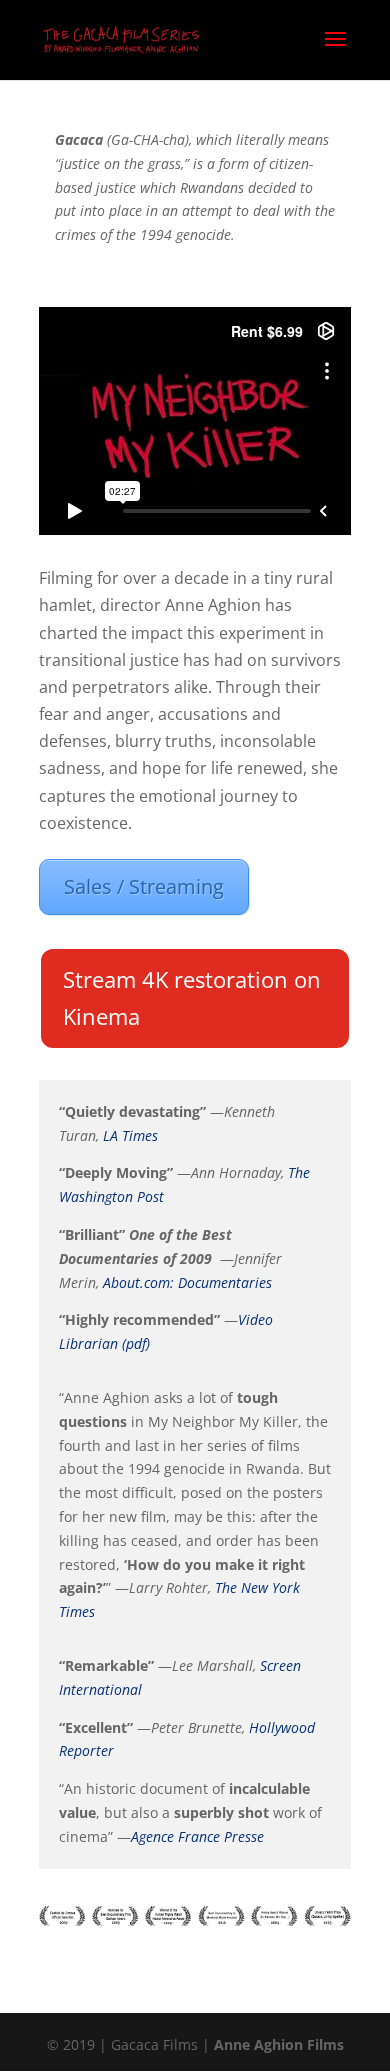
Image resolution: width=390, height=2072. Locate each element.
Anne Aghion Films (279, 2044)
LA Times (130, 1135)
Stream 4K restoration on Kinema (192, 997)
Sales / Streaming (144, 886)
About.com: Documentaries (187, 1282)
